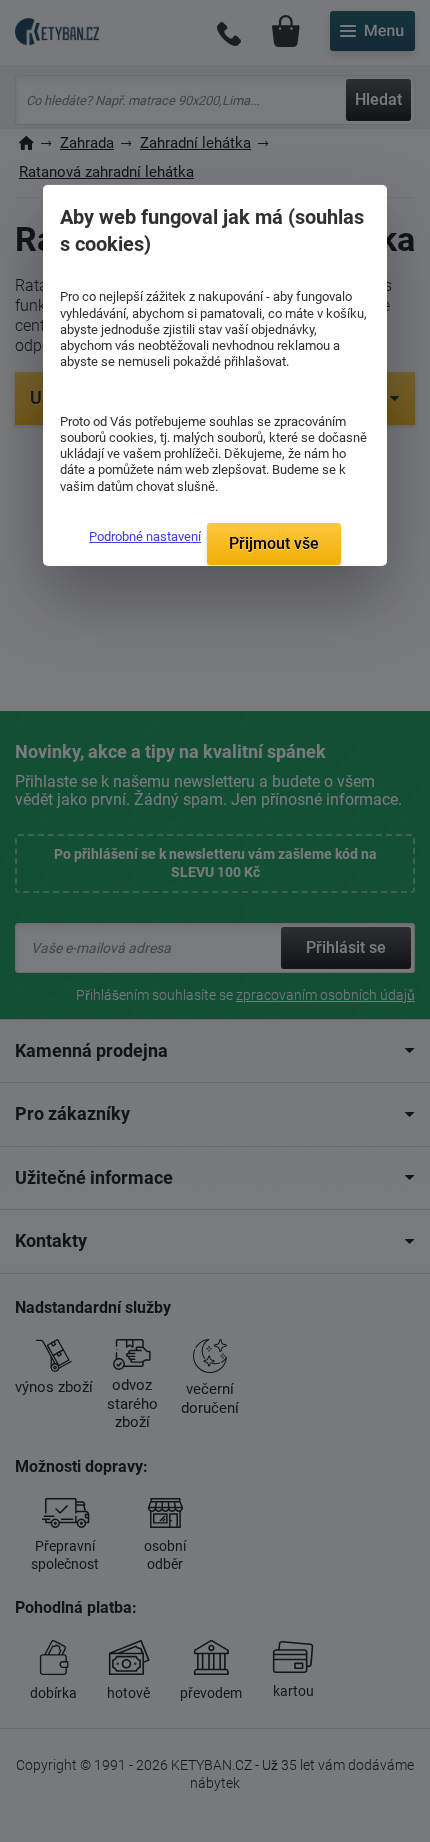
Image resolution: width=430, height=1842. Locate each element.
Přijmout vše (274, 543)
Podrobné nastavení (145, 536)
